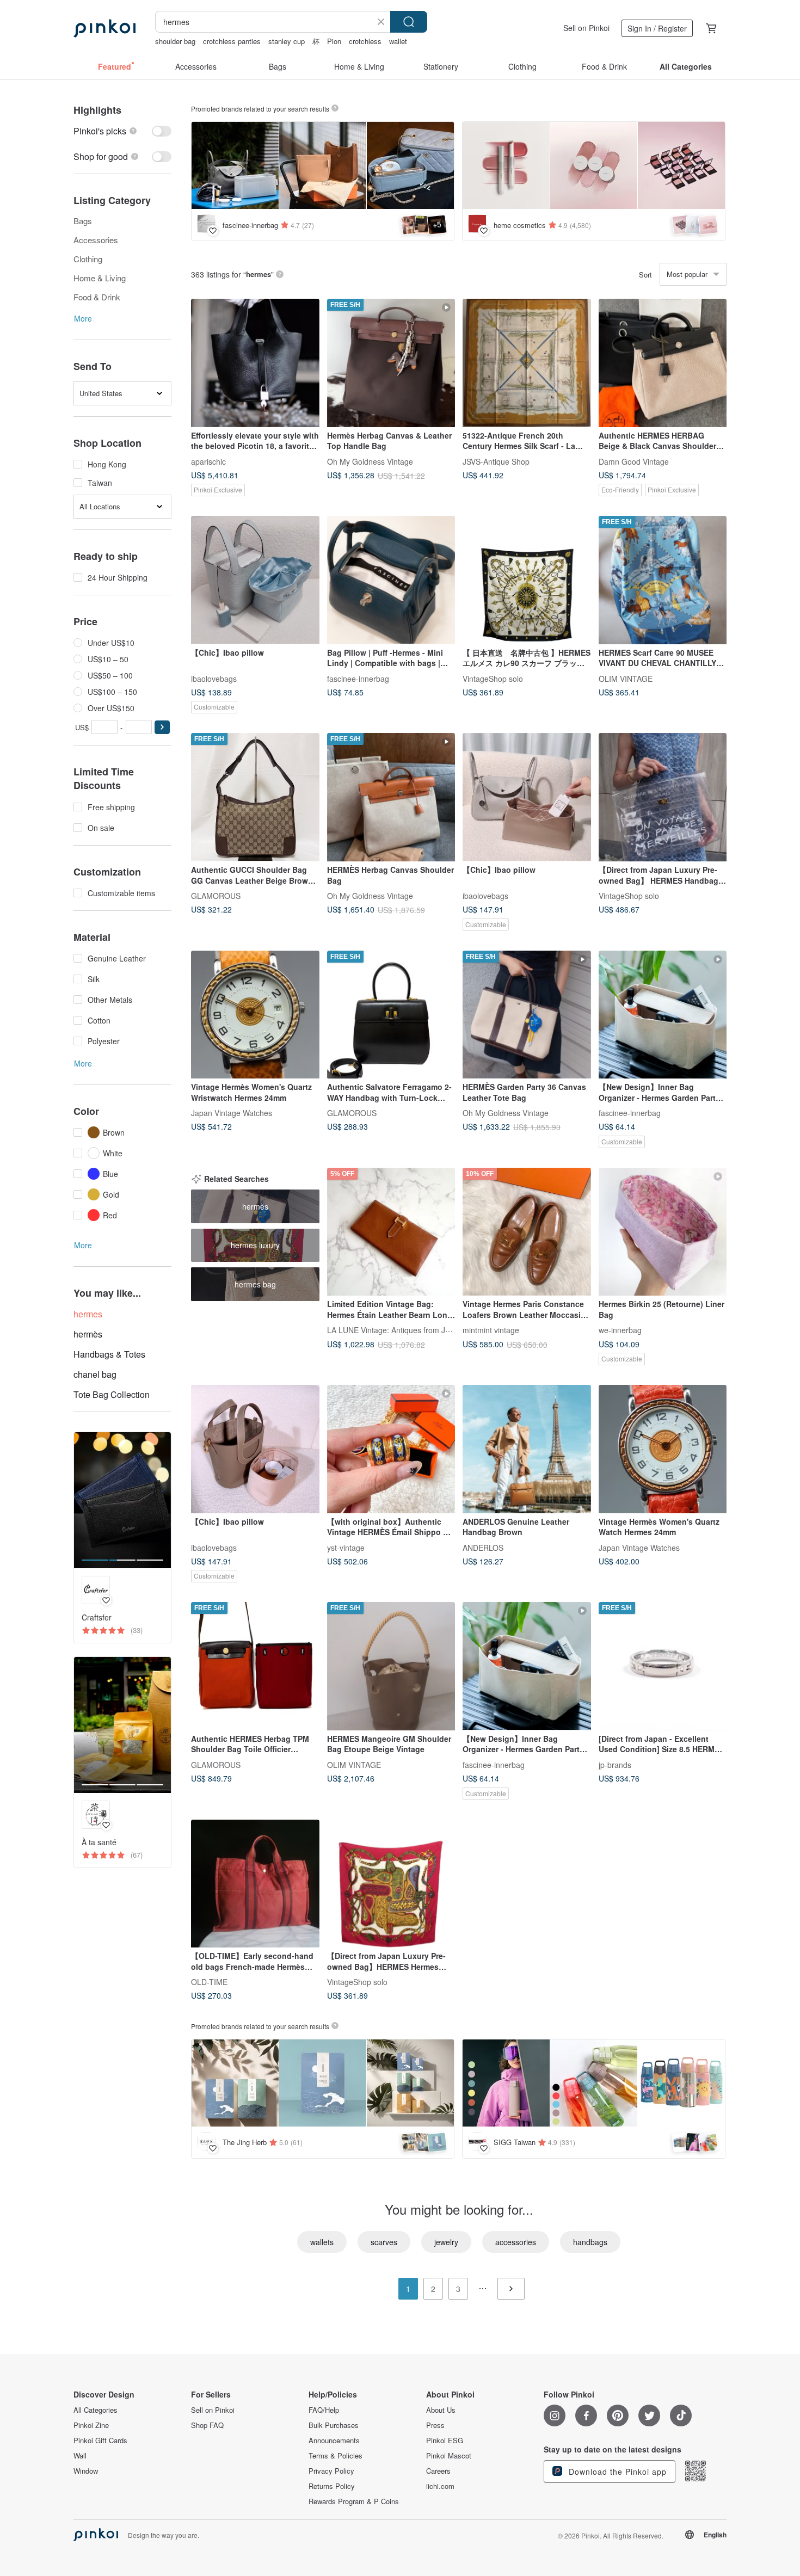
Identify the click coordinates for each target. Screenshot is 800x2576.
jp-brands (615, 1764)
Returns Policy (332, 2486)
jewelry (446, 2242)
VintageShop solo (493, 678)
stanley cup (287, 41)
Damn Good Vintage (634, 461)
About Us (441, 2410)
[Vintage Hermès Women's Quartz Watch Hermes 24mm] (663, 1449)
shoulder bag (175, 41)
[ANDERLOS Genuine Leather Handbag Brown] (527, 1449)
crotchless (365, 41)
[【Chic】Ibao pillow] (255, 580)
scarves (384, 2242)
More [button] (83, 318)
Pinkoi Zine (91, 2425)
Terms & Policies (336, 2456)
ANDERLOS (483, 1547)
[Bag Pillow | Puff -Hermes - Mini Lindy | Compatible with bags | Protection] (391, 580)
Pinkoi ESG (445, 2441)
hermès (88, 1334)
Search (409, 22)
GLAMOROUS (216, 895)
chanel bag (95, 1374)
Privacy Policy (331, 2471)
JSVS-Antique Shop (496, 461)
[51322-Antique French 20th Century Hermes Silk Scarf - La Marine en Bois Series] (527, 363)
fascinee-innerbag (358, 678)
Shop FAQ (207, 2425)
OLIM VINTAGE (626, 678)
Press (435, 2425)
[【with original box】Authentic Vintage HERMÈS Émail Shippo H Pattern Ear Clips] (391, 1449)
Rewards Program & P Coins (354, 2501)
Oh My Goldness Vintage (370, 461)
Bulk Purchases (334, 2425)
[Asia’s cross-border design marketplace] (104, 28)
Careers (438, 2471)
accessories (516, 2242)
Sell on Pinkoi (586, 28)
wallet (398, 41)
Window (86, 2471)
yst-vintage (346, 1547)
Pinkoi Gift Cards (100, 2441)
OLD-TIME (209, 1982)
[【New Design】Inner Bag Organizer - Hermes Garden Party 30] (527, 1666)
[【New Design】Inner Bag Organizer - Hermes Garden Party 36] (663, 1015)
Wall (80, 2456)
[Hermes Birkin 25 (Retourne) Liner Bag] (663, 1232)
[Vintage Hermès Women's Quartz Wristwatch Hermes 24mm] (255, 1015)
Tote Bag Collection (112, 1394)
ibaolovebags (214, 678)
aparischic (208, 461)
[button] (162, 727)
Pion (334, 41)
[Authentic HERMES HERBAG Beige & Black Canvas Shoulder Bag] (663, 363)
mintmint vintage (491, 1330)
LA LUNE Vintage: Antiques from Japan (395, 1330)
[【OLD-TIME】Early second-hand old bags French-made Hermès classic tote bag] (255, 1884)
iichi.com (440, 2486)
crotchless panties (232, 41)
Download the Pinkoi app (616, 2472)
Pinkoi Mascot (449, 2456)
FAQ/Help (324, 2410)
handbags (590, 2242)
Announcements (334, 2441)
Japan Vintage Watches (232, 1113)
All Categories (96, 2410)
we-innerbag (620, 1330)
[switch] (122, 131)
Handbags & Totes (109, 1354)
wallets (322, 2242)
